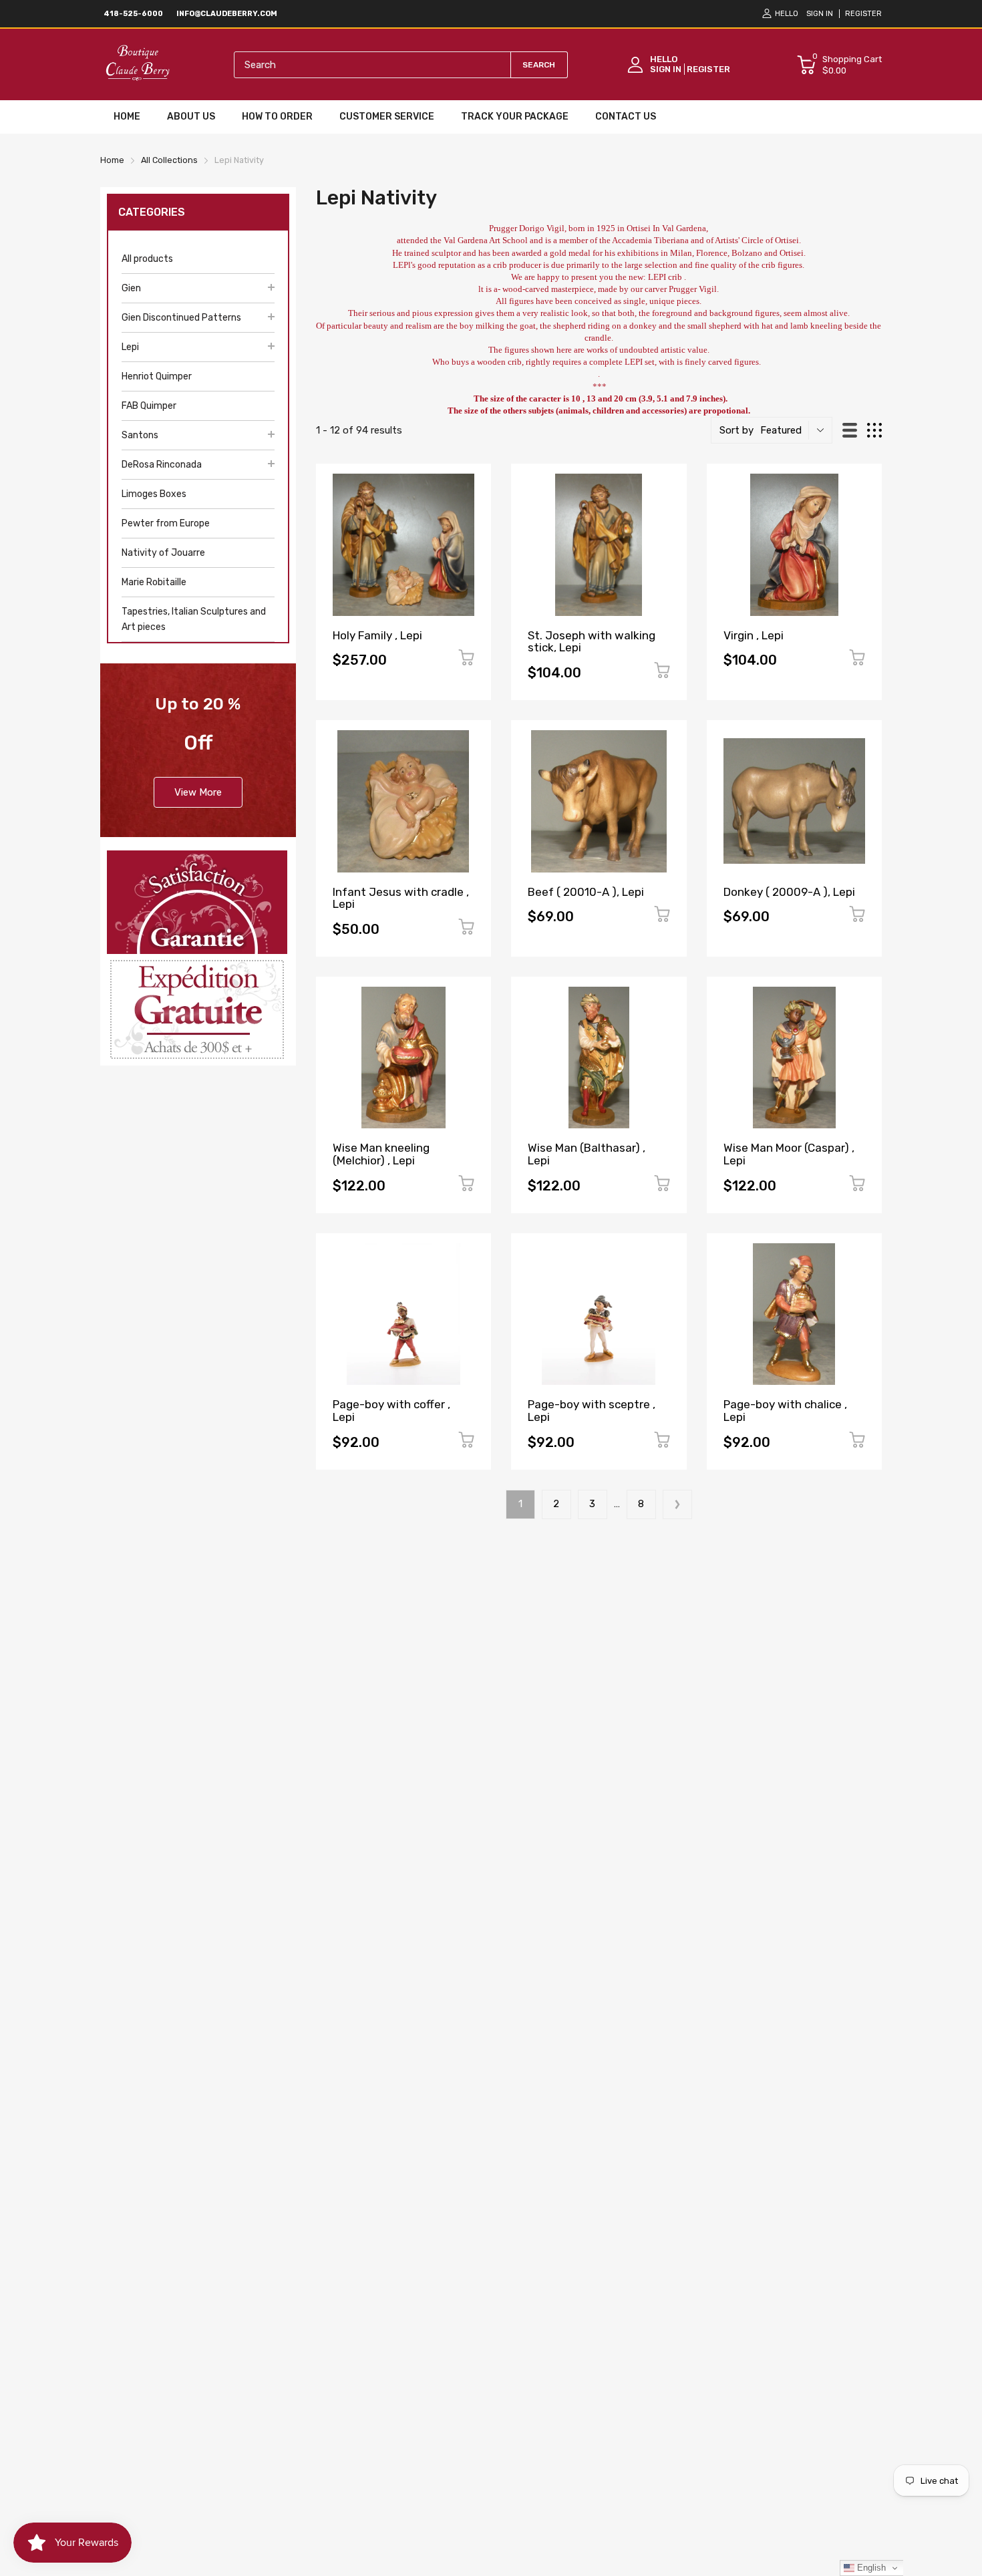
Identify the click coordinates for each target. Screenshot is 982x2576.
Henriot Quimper (157, 376)
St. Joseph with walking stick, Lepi (592, 642)
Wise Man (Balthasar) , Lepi (587, 1154)
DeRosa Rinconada (162, 465)
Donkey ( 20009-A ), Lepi (789, 892)
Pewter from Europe (166, 523)
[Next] (677, 1504)
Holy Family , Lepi (377, 635)
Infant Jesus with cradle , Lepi (401, 898)
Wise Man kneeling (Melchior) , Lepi (381, 1154)
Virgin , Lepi (754, 635)
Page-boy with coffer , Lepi (391, 1411)
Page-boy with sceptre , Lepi (592, 1411)
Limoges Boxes (154, 494)
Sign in (820, 14)
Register (863, 14)
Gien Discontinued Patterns (181, 318)
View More (198, 792)
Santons (140, 435)
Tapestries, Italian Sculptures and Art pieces (194, 619)
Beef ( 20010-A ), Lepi (586, 892)
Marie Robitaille (154, 582)
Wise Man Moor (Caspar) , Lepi (789, 1154)
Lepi (130, 347)
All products (147, 259)
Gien (131, 288)
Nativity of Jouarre (163, 553)
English (870, 2568)
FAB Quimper (149, 406)
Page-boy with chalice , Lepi (785, 1411)
